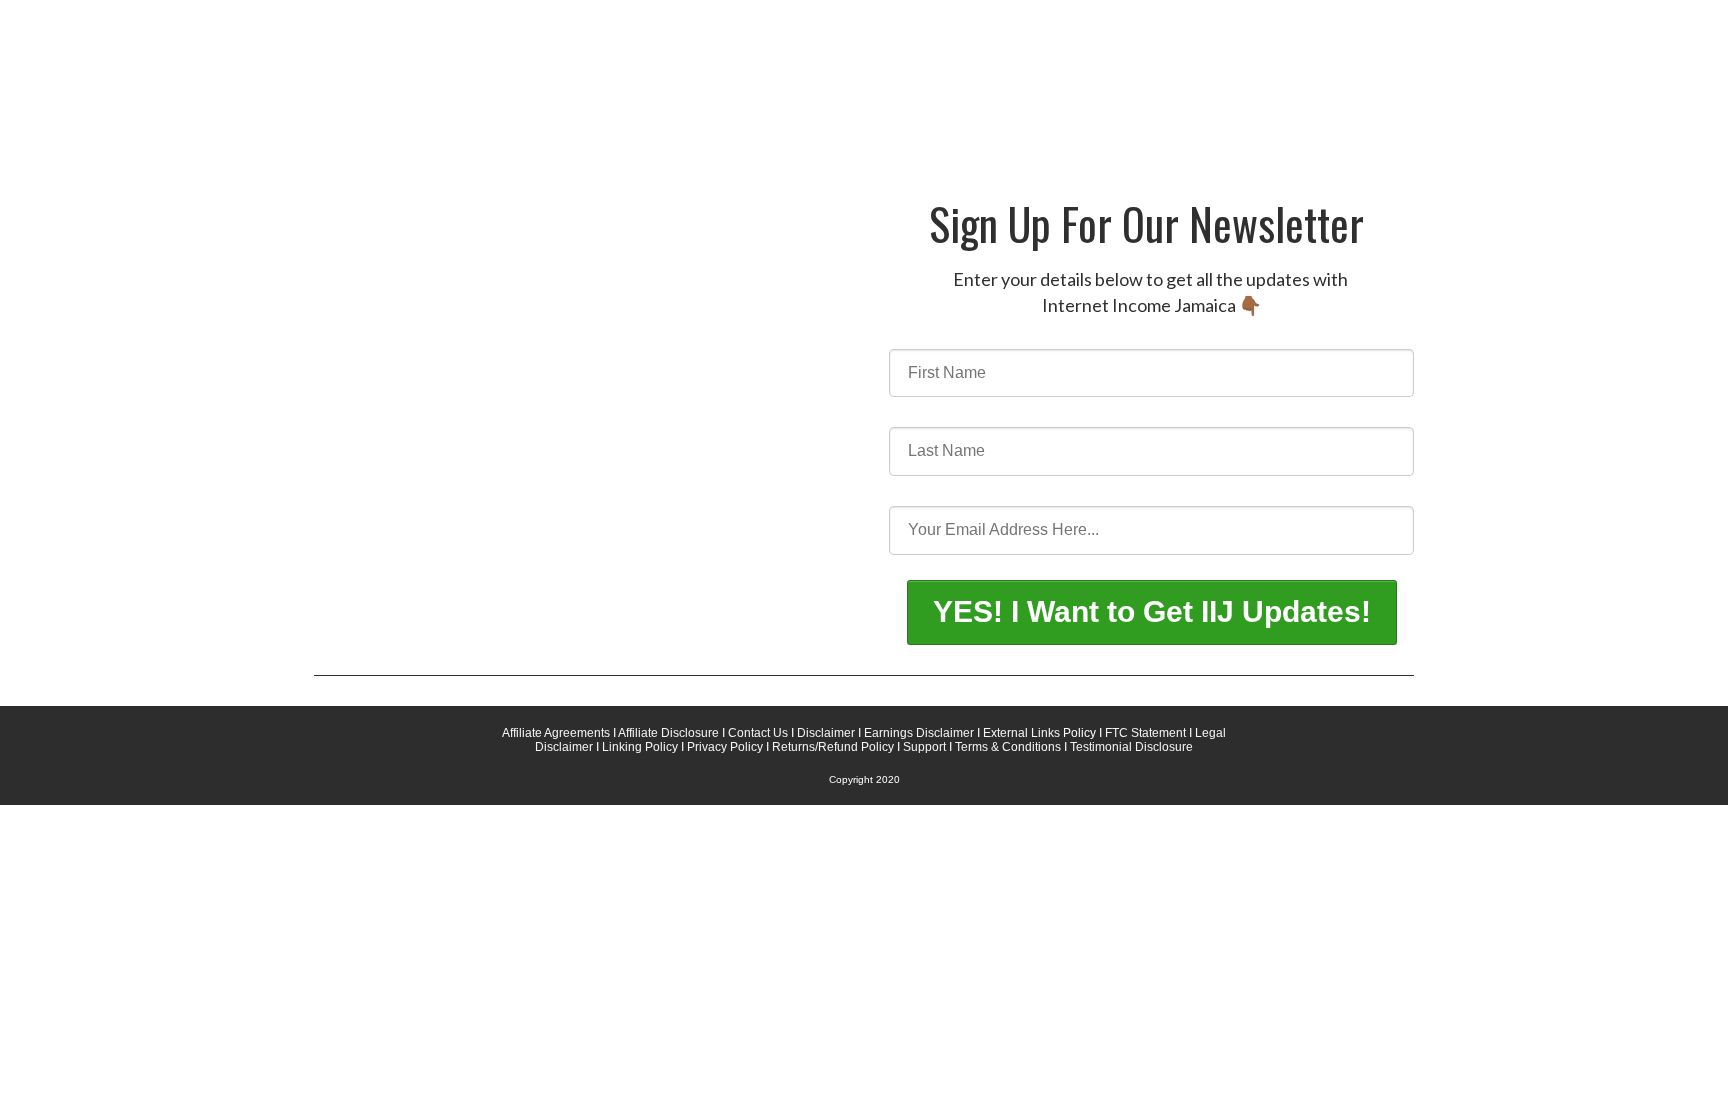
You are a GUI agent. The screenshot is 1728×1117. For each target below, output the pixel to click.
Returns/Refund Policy (833, 747)
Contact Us (758, 733)
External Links (1023, 733)
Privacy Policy (725, 747)
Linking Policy (640, 747)
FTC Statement (1144, 733)
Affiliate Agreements (556, 733)
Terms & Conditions (1009, 747)
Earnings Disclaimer (919, 733)
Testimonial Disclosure (1131, 747)
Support (924, 747)
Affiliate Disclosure (667, 733)
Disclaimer (827, 733)
